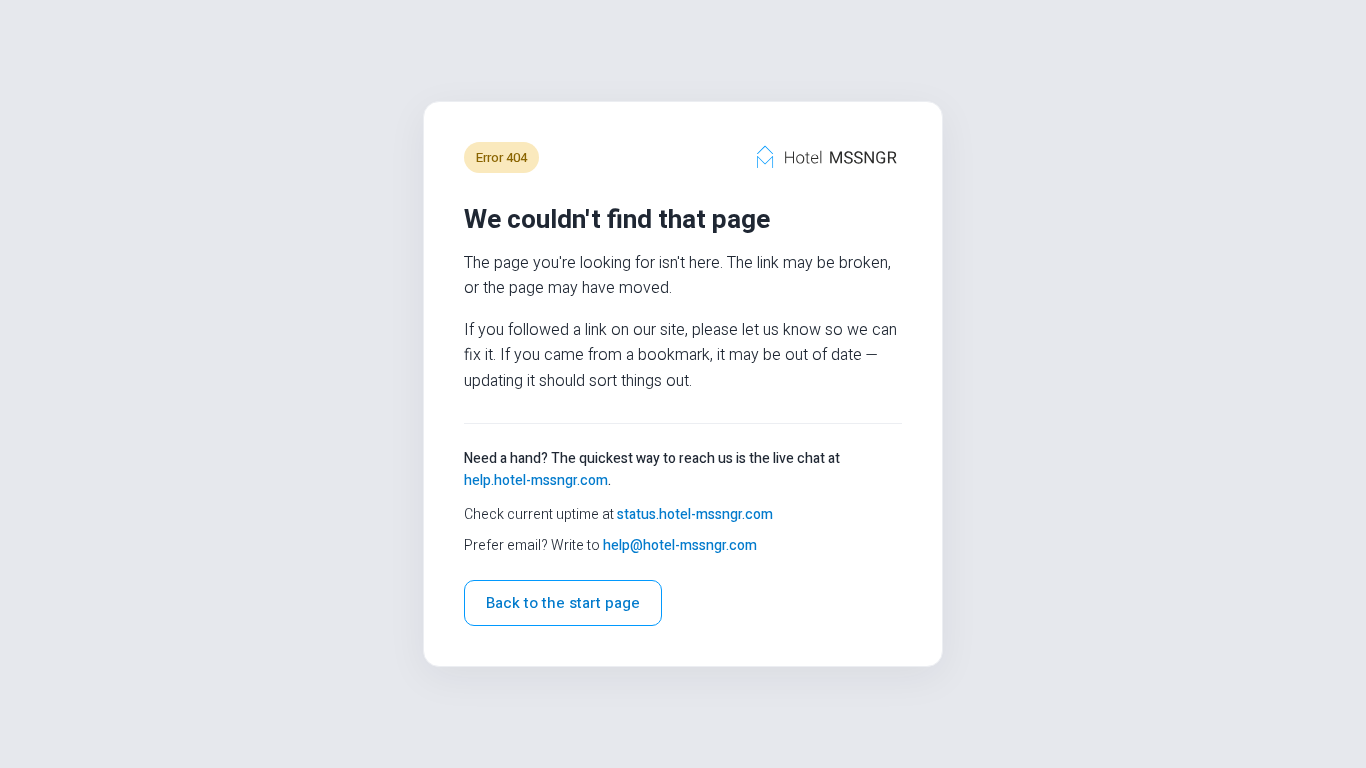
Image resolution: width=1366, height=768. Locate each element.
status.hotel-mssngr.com (695, 514)
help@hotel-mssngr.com (680, 545)
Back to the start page (563, 603)
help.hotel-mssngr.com (536, 480)
